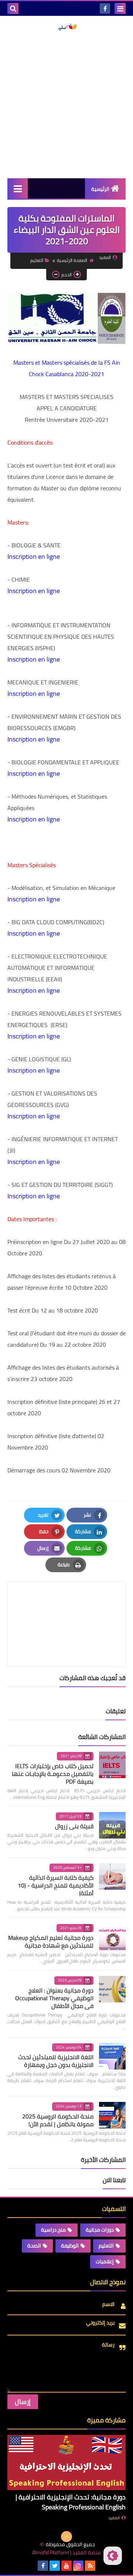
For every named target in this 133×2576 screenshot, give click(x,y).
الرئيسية (100, 189)
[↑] (66, 2537)
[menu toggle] (120, 8)
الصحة (34, 2246)
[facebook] (105, 8)
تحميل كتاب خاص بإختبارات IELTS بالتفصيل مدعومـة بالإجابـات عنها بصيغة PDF (53, 1774)
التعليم (37, 260)
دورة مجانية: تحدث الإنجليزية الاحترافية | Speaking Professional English (71, 2502)
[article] (66, 1607)
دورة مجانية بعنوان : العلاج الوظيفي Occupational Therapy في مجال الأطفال (54, 1998)
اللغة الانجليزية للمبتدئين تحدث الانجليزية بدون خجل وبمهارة (56, 2061)
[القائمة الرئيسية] (18, 188)
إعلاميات (105, 2261)
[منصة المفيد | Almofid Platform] (66, 27)
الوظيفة (70, 2246)
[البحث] (13, 8)
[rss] (90, 2566)
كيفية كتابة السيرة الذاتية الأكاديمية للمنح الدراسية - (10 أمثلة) (56, 1885)
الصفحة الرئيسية (72, 260)
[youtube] (66, 2566)
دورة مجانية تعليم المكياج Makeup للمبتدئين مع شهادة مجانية (51, 1941)
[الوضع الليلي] (113, 2556)
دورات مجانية (100, 2230)
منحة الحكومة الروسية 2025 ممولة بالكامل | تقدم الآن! (58, 2120)
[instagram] (78, 2566)
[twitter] (55, 2566)
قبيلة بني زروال (74, 1826)
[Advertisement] (66, 105)
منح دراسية (53, 2230)
